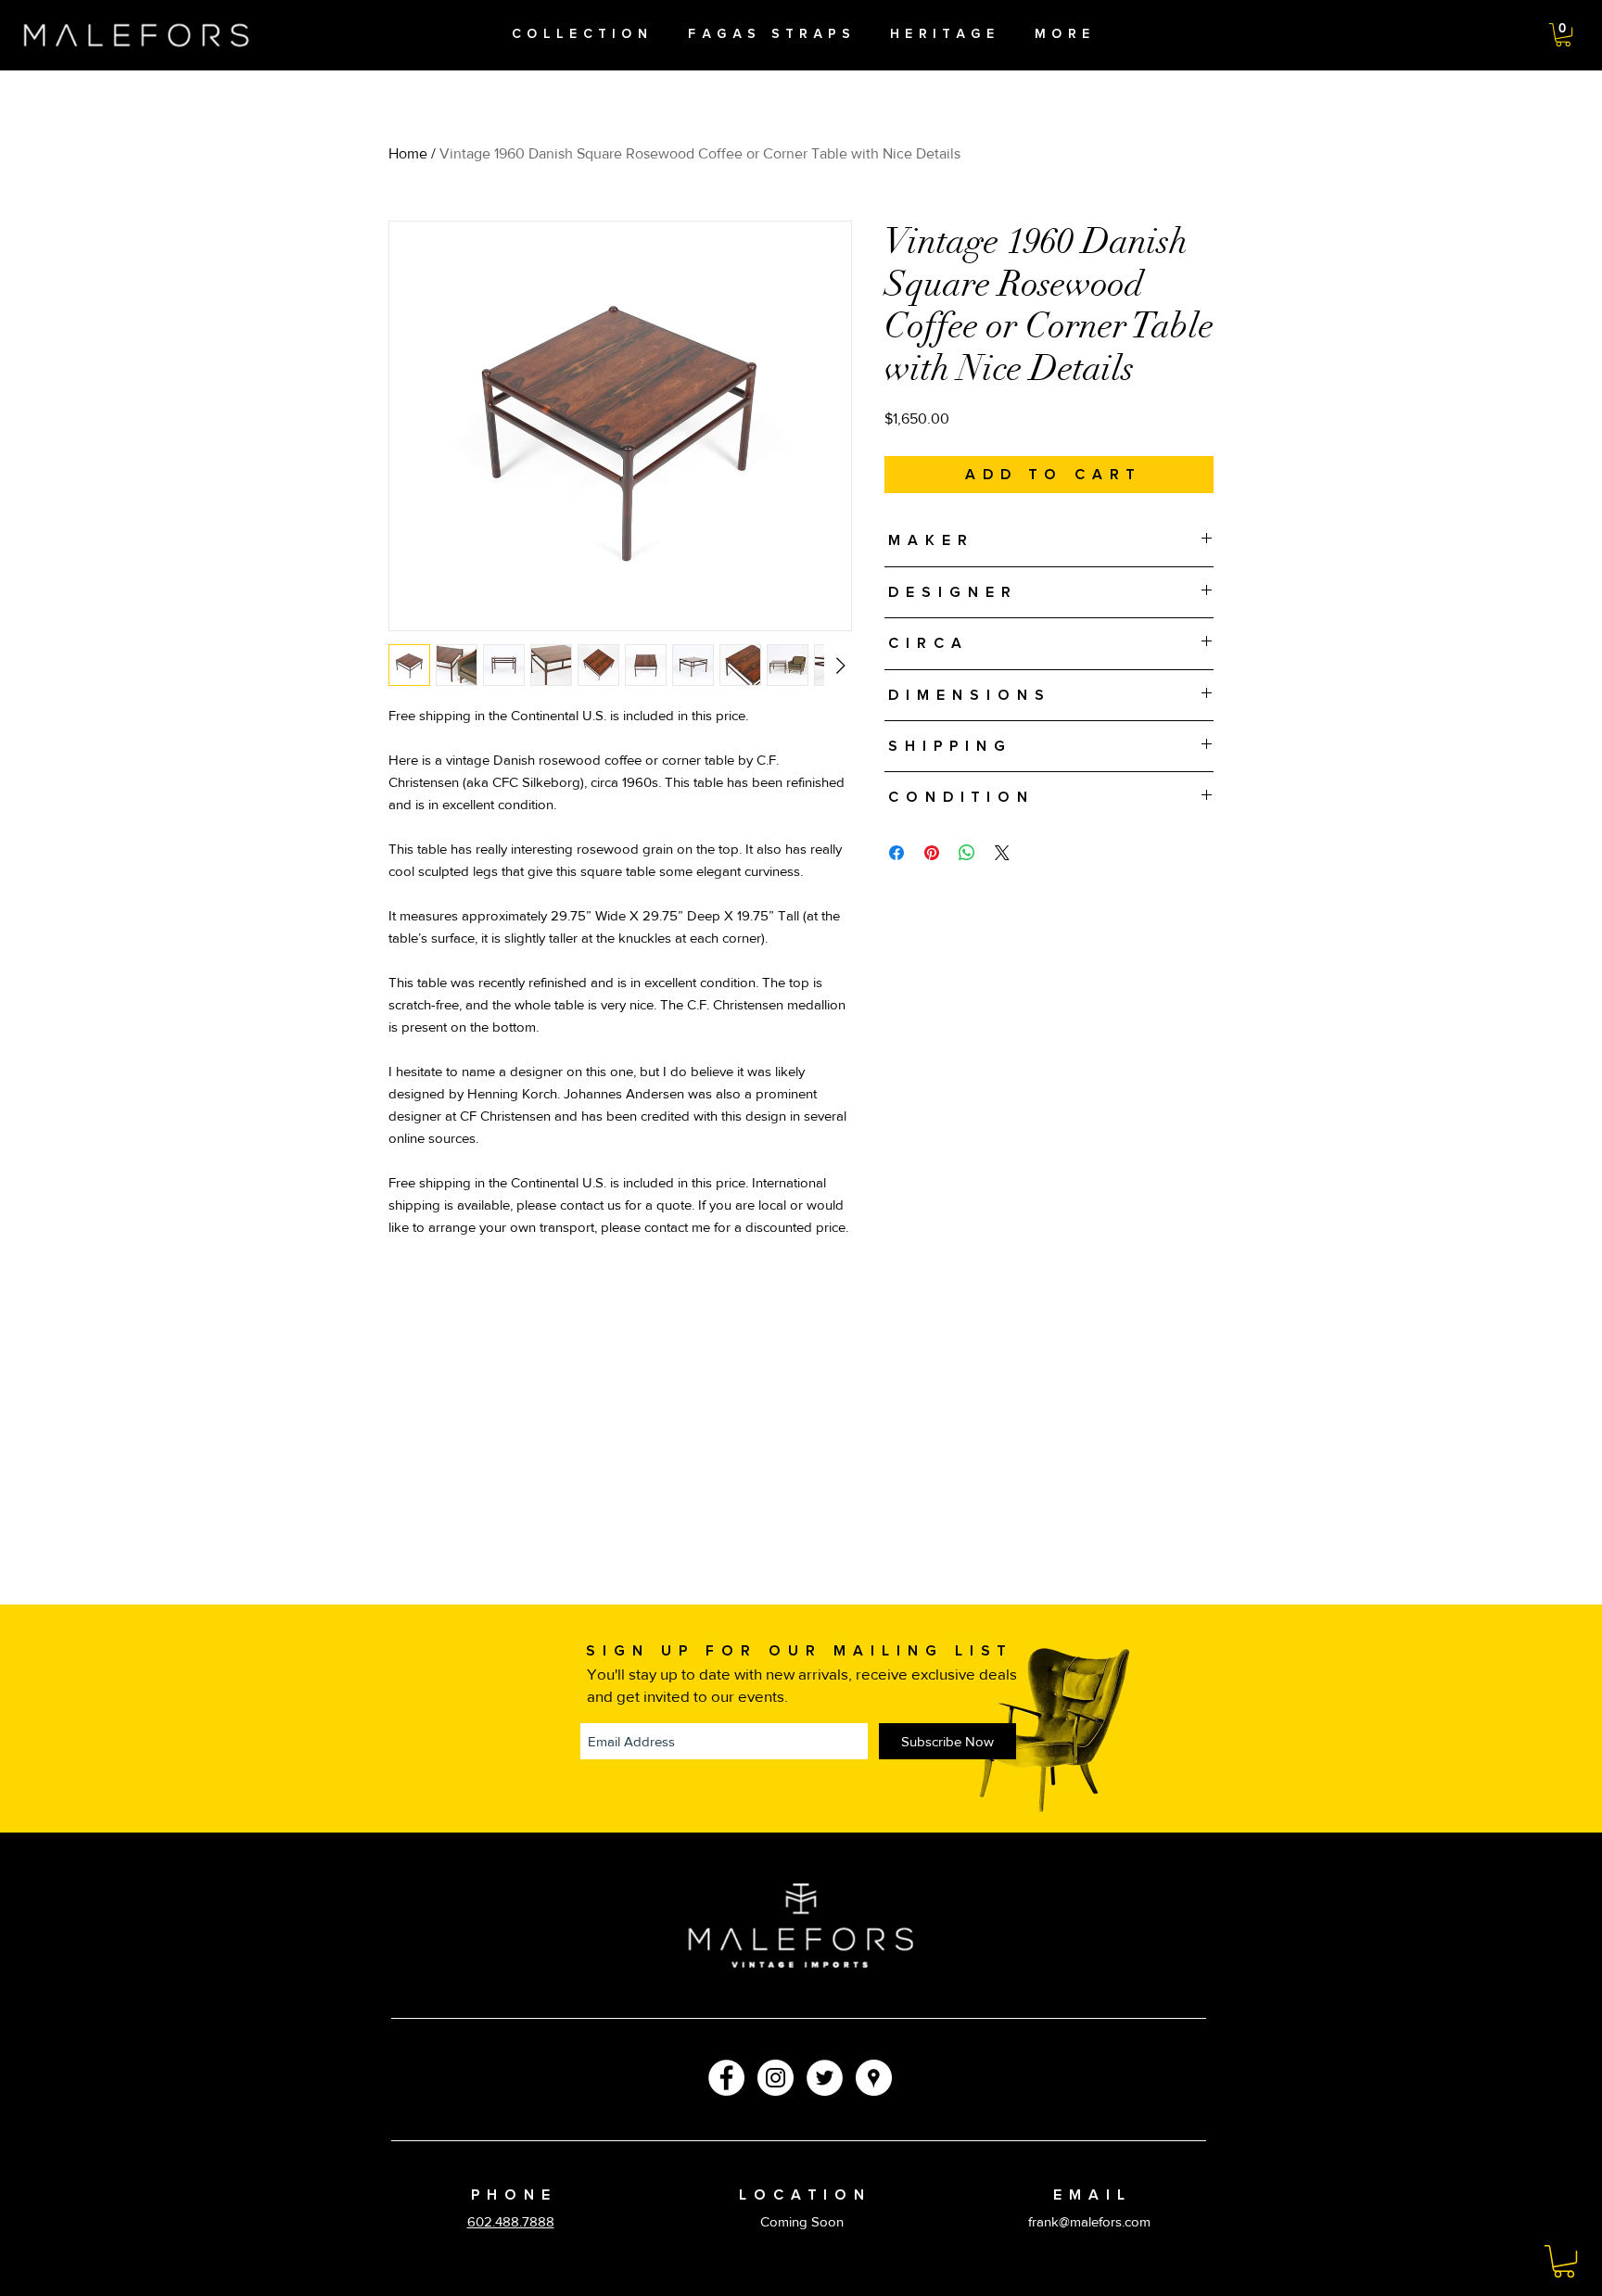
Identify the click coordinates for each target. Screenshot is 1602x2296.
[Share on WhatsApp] (967, 853)
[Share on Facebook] (896, 853)
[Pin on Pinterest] (932, 853)
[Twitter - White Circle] (825, 2078)
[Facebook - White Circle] (726, 2078)
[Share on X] (1002, 853)
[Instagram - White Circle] (776, 2078)
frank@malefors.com (1089, 2221)
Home (408, 153)
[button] (1563, 35)
